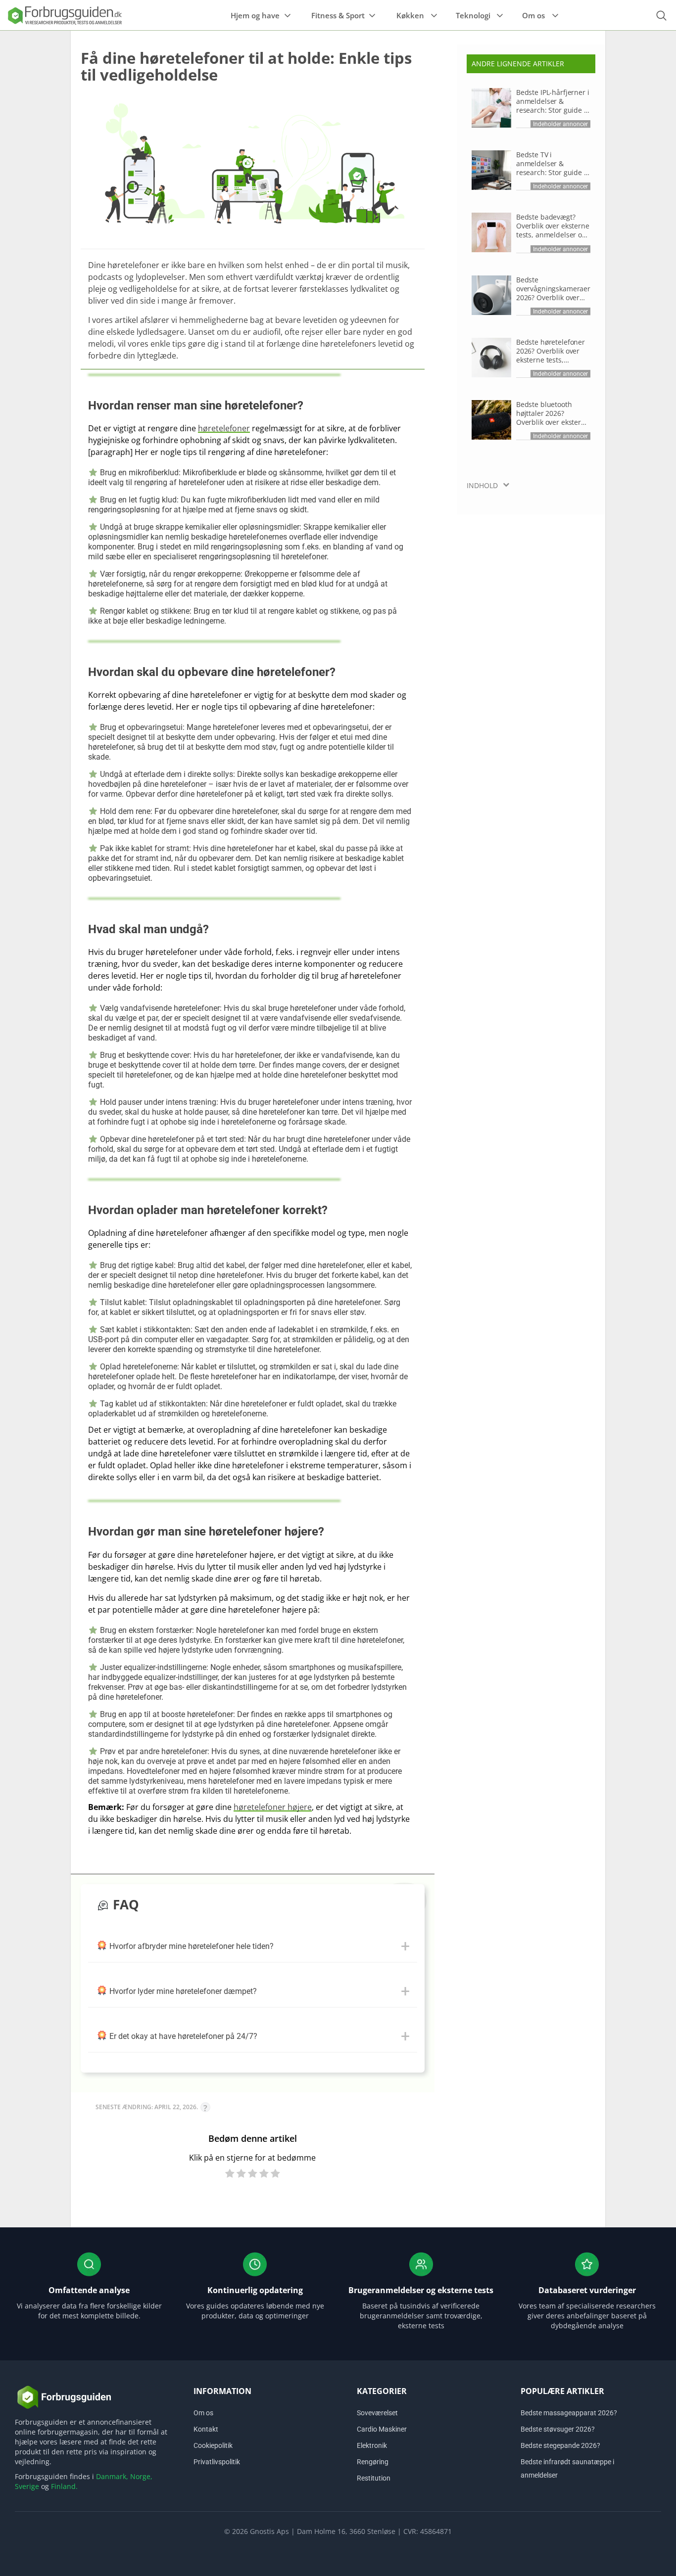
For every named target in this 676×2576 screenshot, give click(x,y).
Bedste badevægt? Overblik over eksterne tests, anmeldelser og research (553, 226)
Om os (533, 15)
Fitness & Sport (338, 15)
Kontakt (206, 2429)
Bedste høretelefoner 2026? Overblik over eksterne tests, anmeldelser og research (551, 351)
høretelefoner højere (273, 1807)
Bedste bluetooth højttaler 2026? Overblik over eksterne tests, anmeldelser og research (553, 413)
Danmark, (112, 2476)
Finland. (64, 2486)
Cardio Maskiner (382, 2429)
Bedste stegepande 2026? (560, 2445)
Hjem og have (255, 15)
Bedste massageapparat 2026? (569, 2413)
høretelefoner (224, 428)
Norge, (141, 2476)
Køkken (410, 15)
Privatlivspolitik (217, 2462)
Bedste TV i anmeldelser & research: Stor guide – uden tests (552, 164)
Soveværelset (377, 2413)
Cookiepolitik (213, 2445)
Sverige (27, 2486)
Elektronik (372, 2445)
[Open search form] (661, 16)
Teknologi (473, 15)
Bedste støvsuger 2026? (558, 2429)
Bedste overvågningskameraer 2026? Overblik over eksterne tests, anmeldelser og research (553, 289)
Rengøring (373, 2462)
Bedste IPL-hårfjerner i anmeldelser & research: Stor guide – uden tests (553, 101)
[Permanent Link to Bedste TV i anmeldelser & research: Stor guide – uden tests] (491, 170)
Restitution (374, 2478)
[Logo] (64, 15)
